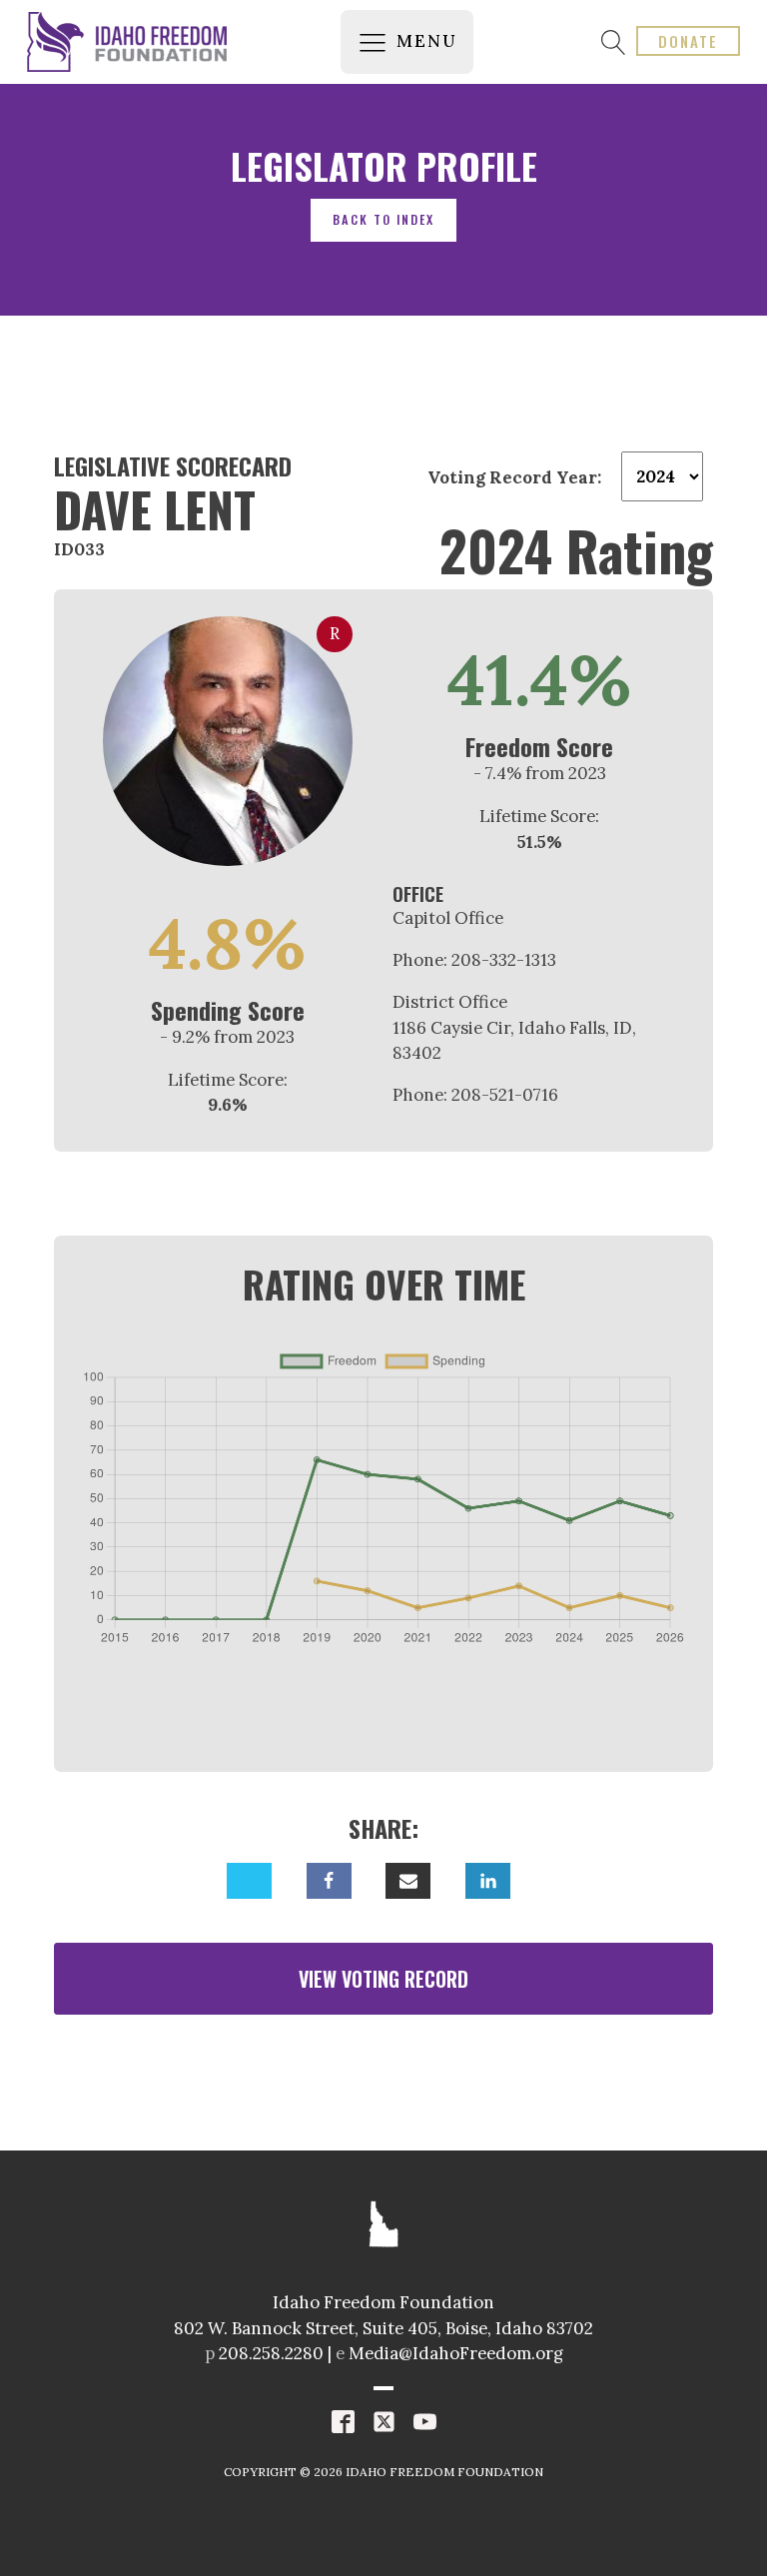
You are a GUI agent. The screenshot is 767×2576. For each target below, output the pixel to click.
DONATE (688, 41)
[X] (249, 1881)
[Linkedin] (488, 1881)
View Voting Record (383, 1979)
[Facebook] (329, 1881)
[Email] (408, 1881)
